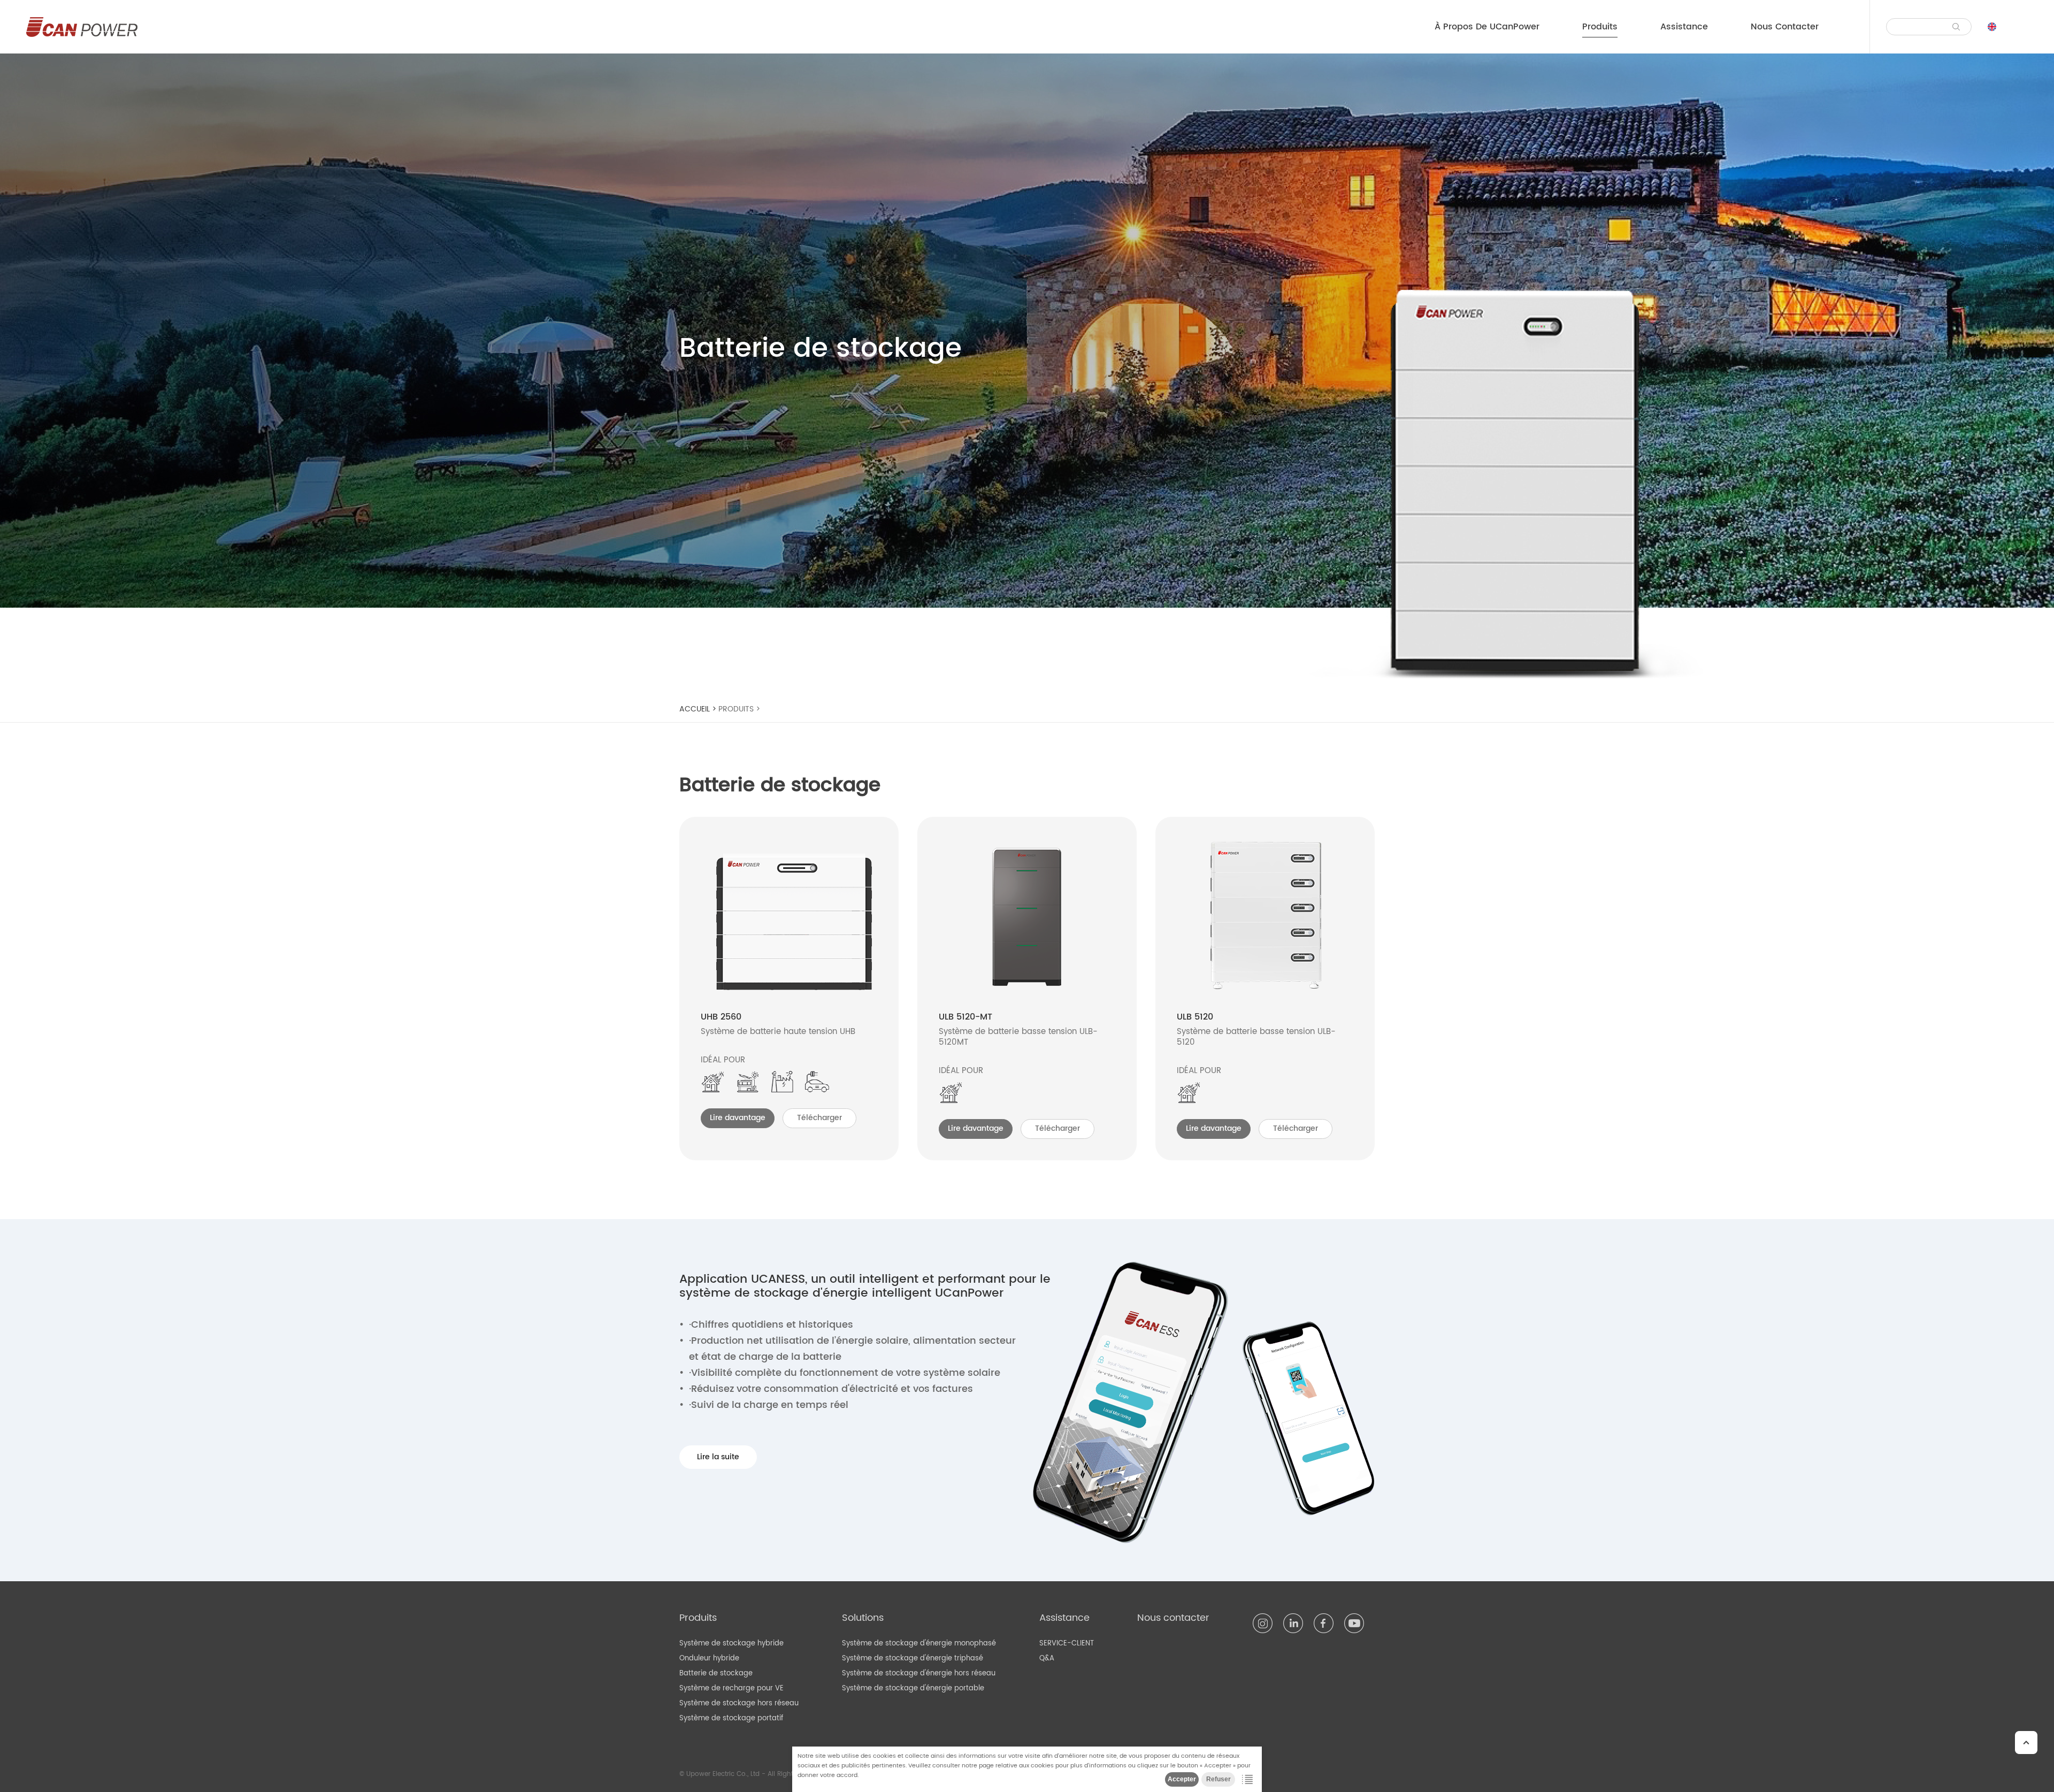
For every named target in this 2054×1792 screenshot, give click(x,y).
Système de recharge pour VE (731, 1688)
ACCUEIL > (699, 709)
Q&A (1047, 1659)
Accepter (1182, 1779)
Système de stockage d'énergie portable (913, 1688)
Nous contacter (1785, 27)
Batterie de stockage (716, 1674)
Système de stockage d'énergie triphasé (913, 1659)
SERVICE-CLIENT (1067, 1644)
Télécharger (819, 1118)
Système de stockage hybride (731, 1644)
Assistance (1684, 27)
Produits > (740, 709)
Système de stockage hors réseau (739, 1703)
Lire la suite (718, 1457)
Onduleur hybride (709, 1659)
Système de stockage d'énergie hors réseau (919, 1674)
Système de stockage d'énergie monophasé (919, 1644)
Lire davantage (738, 1118)
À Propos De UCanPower (1487, 27)
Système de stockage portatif (731, 1718)
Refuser (1218, 1779)
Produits (1600, 27)
